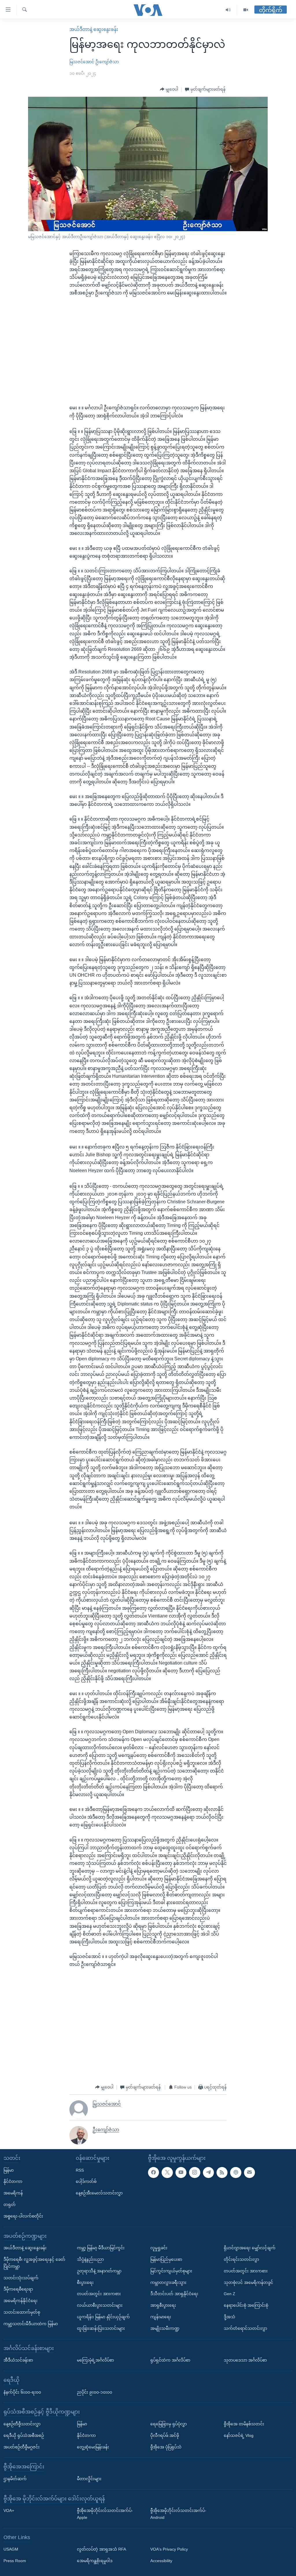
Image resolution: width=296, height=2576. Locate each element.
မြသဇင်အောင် (82, 62)
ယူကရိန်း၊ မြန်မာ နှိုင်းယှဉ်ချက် (103, 2317)
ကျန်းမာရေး (161, 2317)
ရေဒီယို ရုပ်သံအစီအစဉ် (24, 2435)
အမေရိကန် (13, 2193)
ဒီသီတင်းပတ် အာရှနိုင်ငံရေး (174, 2294)
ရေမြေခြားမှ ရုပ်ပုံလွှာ (169, 2424)
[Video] (246, 10)
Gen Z (230, 2294)
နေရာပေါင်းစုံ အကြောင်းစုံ (246, 2305)
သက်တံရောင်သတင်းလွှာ (245, 2328)
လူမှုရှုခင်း (159, 2248)
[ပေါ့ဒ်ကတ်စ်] (236, 2172)
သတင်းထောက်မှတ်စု (22, 2312)
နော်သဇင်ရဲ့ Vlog (239, 2435)
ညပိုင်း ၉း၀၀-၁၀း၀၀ (95, 2392)
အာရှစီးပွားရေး (163, 2305)
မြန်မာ (9, 2170)
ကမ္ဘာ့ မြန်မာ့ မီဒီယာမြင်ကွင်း (101, 2248)
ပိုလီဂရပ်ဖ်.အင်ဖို (165, 2435)
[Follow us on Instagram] (195, 2172)
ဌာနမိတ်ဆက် (15, 2479)
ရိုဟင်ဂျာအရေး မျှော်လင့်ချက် (250, 2248)
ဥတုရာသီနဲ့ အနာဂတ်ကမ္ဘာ (99, 2271)
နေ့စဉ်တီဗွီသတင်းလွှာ (22, 2424)
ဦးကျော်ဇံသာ (107, 62)
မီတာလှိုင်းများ (89, 2479)
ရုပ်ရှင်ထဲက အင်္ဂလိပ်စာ (170, 2360)
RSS (80, 2170)
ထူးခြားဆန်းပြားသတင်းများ (101, 2328)
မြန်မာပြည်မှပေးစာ (166, 2259)
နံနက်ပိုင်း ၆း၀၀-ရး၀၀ (22, 2392)
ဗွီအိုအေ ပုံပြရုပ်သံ (166, 2447)
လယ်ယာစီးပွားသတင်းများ (100, 2305)
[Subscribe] (249, 2172)
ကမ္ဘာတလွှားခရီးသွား (168, 2282)
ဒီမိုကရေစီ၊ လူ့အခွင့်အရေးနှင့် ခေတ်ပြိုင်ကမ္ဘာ (34, 2263)
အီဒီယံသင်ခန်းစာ (18, 2360)
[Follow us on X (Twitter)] (167, 2172)
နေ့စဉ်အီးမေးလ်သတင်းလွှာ (99, 2193)
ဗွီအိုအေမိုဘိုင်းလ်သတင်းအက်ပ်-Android (178, 2514)
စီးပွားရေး (85, 2282)
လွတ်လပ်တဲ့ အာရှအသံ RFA (101, 2549)
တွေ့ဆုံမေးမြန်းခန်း (93, 2447)
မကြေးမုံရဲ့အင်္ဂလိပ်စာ (95, 2360)
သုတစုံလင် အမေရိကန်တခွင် (248, 2282)
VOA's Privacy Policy (169, 2549)
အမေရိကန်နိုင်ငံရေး (21, 2301)
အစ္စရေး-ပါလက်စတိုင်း (23, 2216)
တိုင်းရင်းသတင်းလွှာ (241, 2259)
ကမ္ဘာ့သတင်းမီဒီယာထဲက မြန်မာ (31, 2323)
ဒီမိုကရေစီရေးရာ (18, 2289)
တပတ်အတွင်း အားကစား (99, 2294)
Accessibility (161, 2561)
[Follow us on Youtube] (181, 2172)
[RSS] (222, 2172)
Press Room (15, 2561)
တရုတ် (10, 2205)
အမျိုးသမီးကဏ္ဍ (165, 2328)
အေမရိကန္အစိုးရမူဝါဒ (95, 2561)
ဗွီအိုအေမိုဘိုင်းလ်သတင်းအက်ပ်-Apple (105, 2514)
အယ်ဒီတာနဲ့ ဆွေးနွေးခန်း (94, 29)
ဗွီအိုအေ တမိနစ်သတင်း (244, 2424)
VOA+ (9, 2510)
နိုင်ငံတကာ (13, 2181)
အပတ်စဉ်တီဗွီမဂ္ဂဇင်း (22, 2447)
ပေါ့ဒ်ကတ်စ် (86, 2181)
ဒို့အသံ (230, 2317)
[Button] (169, 89)
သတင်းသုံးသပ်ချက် (21, 2278)
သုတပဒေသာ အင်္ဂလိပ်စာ (245, 2360)
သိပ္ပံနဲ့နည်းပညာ (90, 2259)
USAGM (11, 2549)
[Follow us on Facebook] (153, 2172)
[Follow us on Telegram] (208, 2172)
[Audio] (228, 10)
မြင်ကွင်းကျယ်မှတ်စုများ (171, 2271)
